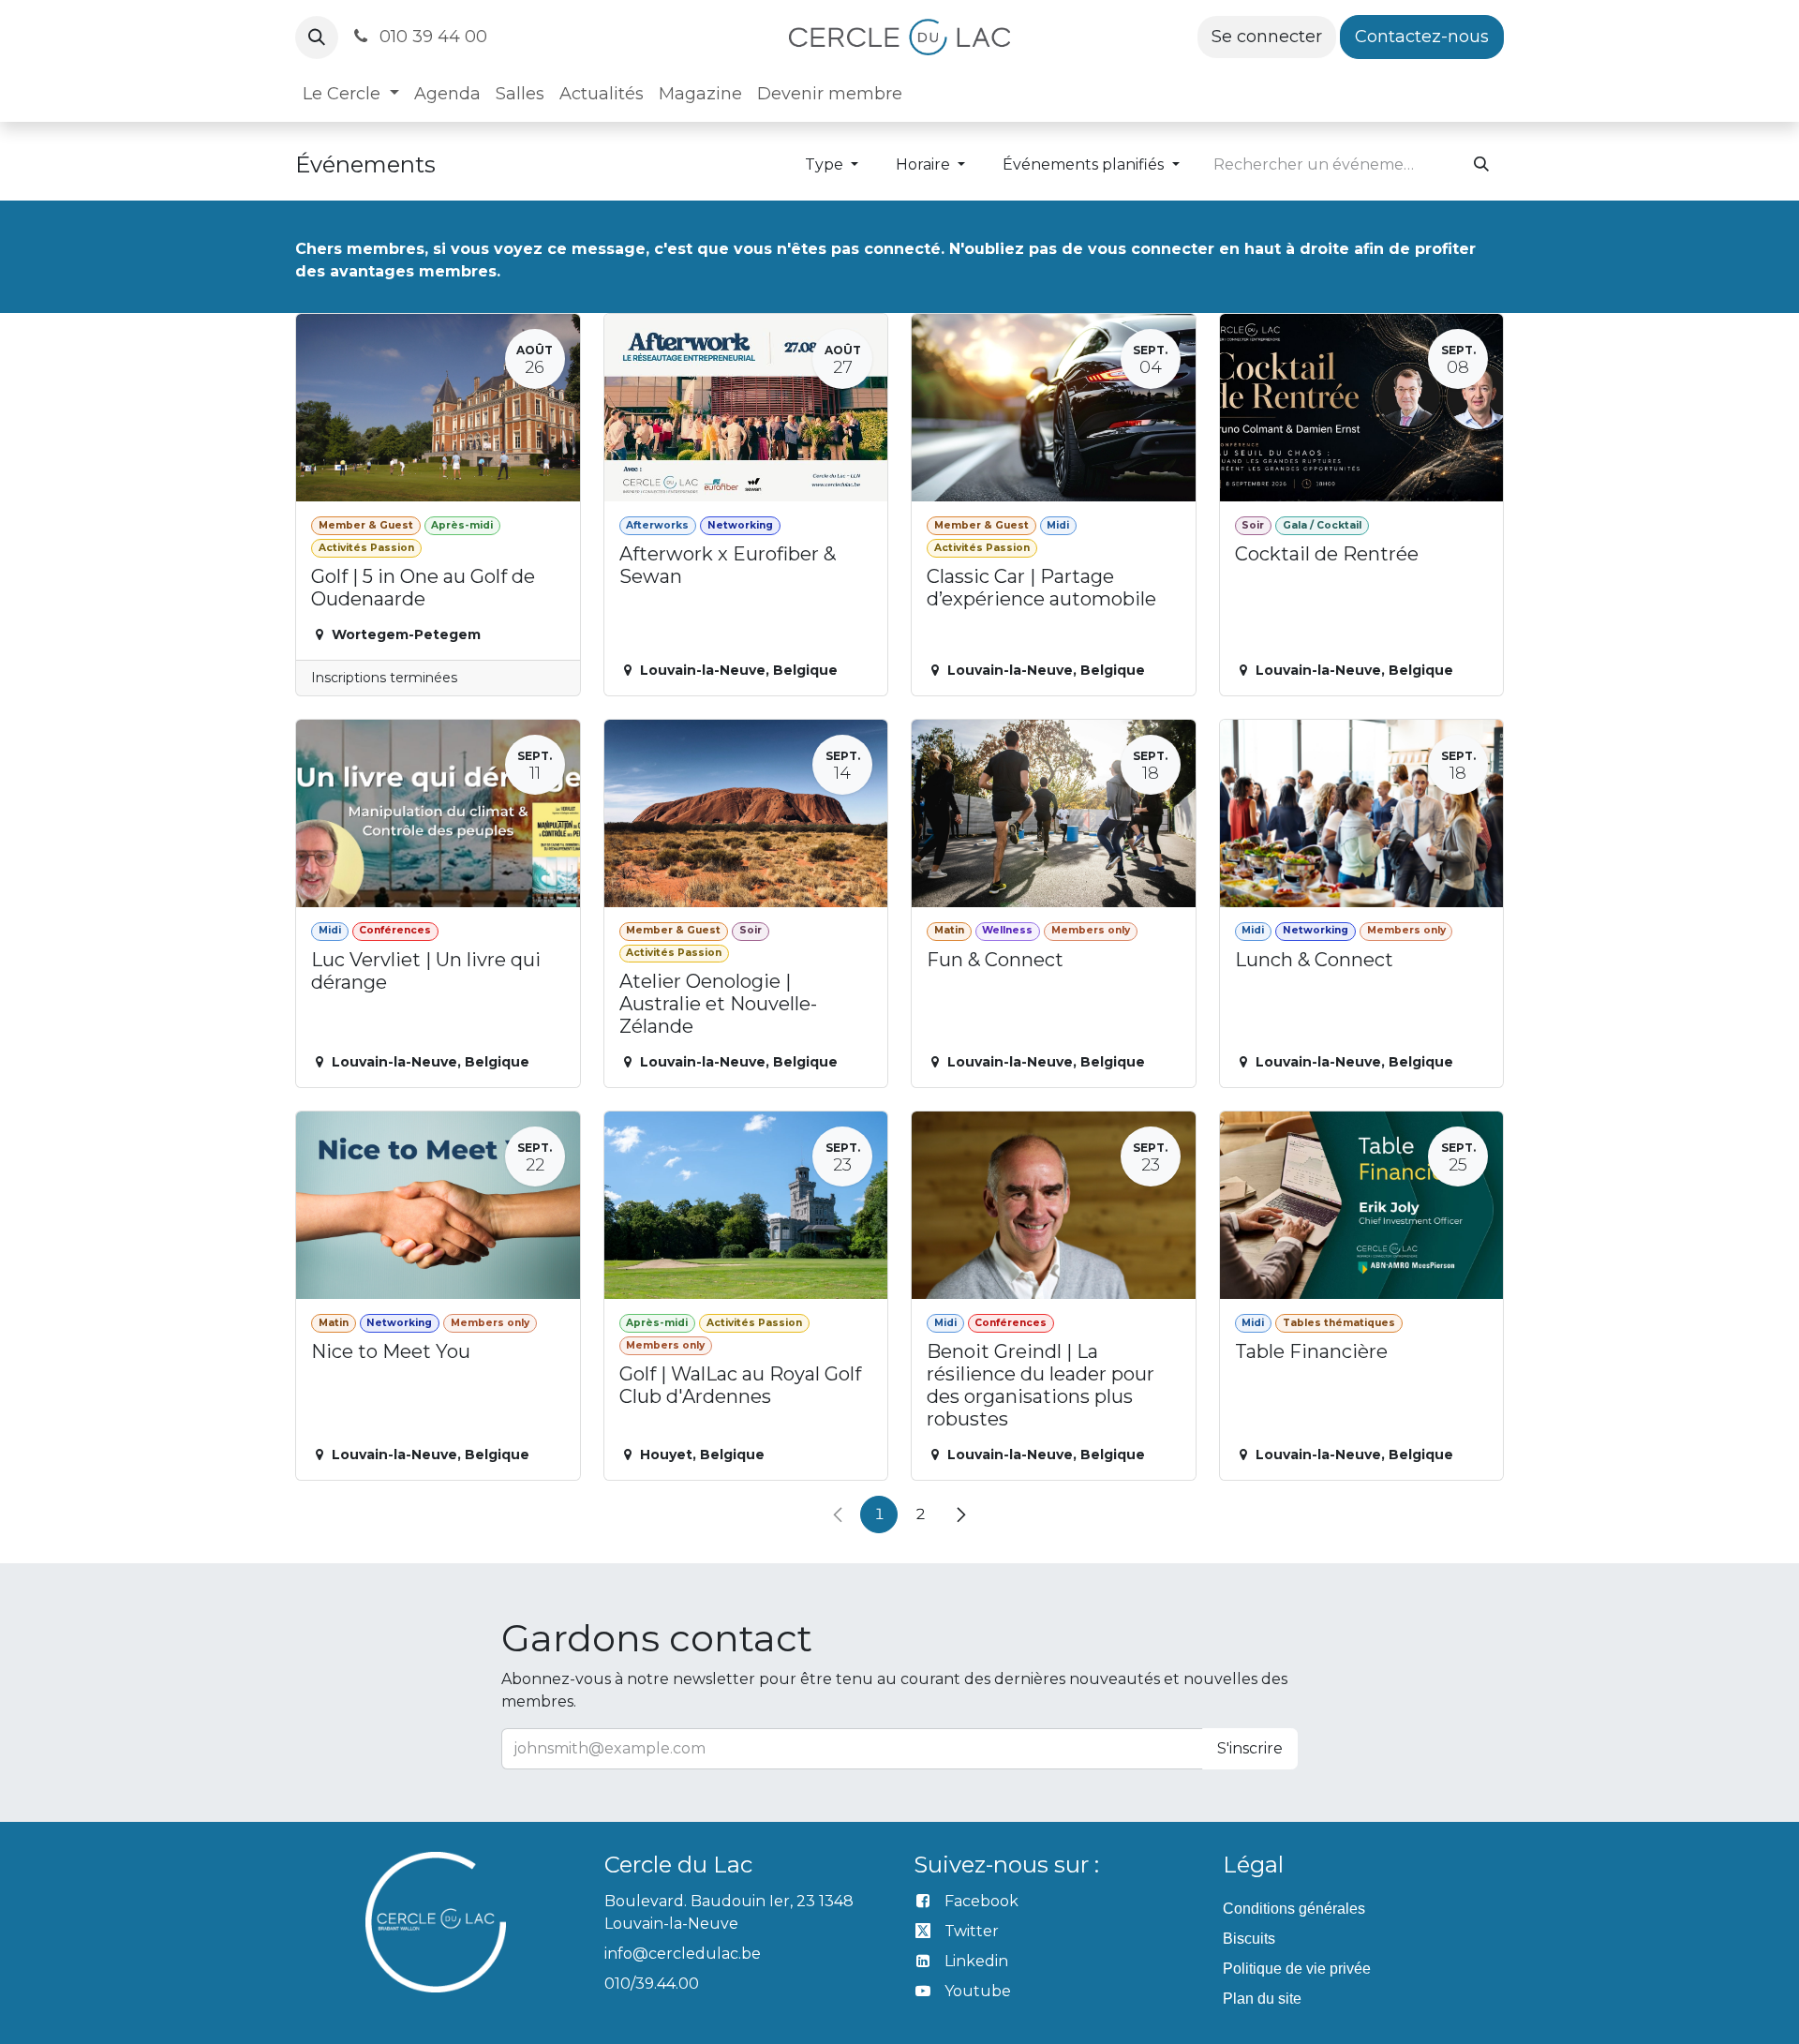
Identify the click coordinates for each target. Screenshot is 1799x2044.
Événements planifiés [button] (1085, 164)
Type (826, 164)
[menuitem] (351, 94)
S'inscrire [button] (1250, 1748)
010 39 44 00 (431, 37)
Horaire (925, 164)
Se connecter (1267, 37)
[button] (317, 37)
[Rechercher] (1481, 165)
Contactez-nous (1422, 37)
